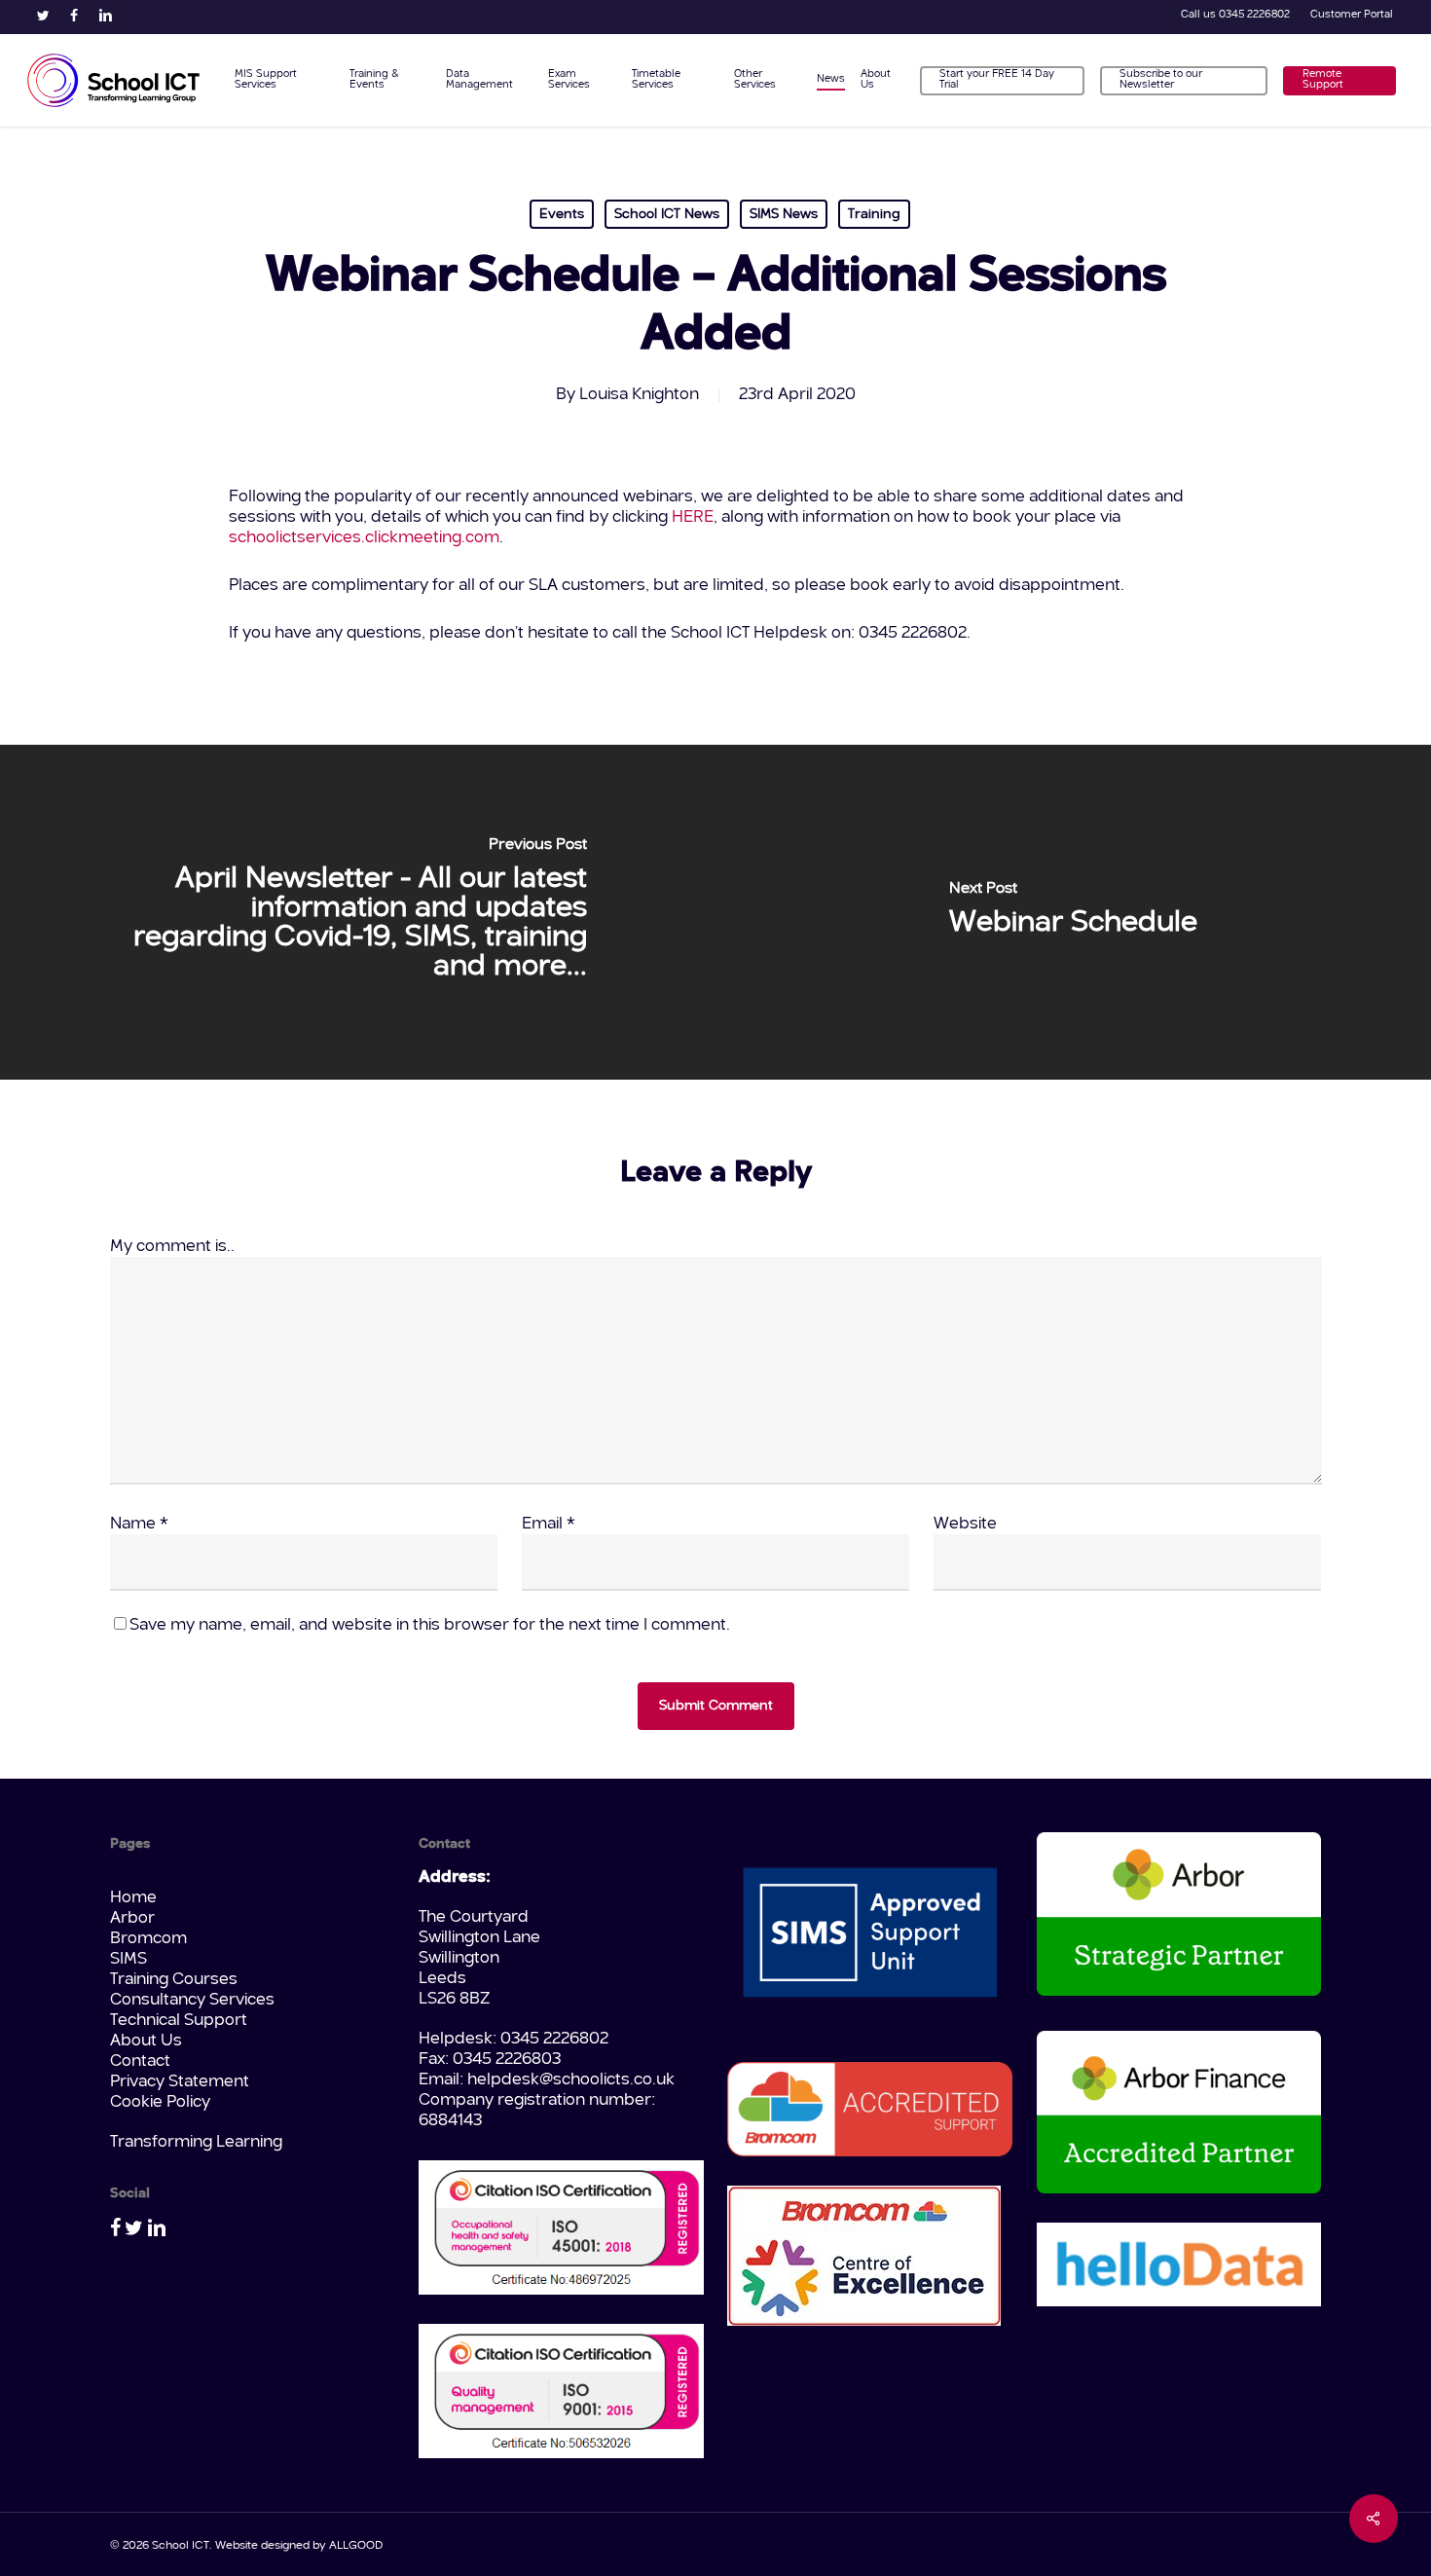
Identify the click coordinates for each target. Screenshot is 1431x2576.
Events (562, 214)
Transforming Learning (196, 2142)
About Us (146, 2041)
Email (549, 1524)
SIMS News (784, 214)
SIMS (128, 1959)
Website (965, 1524)
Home (133, 1898)
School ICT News (667, 214)
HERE (693, 517)
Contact (140, 2061)
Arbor (132, 1918)
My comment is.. (172, 1247)
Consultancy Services (192, 2000)
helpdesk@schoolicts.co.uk (571, 2080)
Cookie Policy (160, 2102)
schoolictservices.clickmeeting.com (364, 538)
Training (874, 214)
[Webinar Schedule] (1073, 912)
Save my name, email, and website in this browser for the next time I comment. (430, 1625)
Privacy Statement (180, 2082)
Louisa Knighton (639, 395)
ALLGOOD (356, 2546)
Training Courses (174, 1980)
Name (139, 1524)
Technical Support (179, 2021)
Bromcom (148, 1939)
